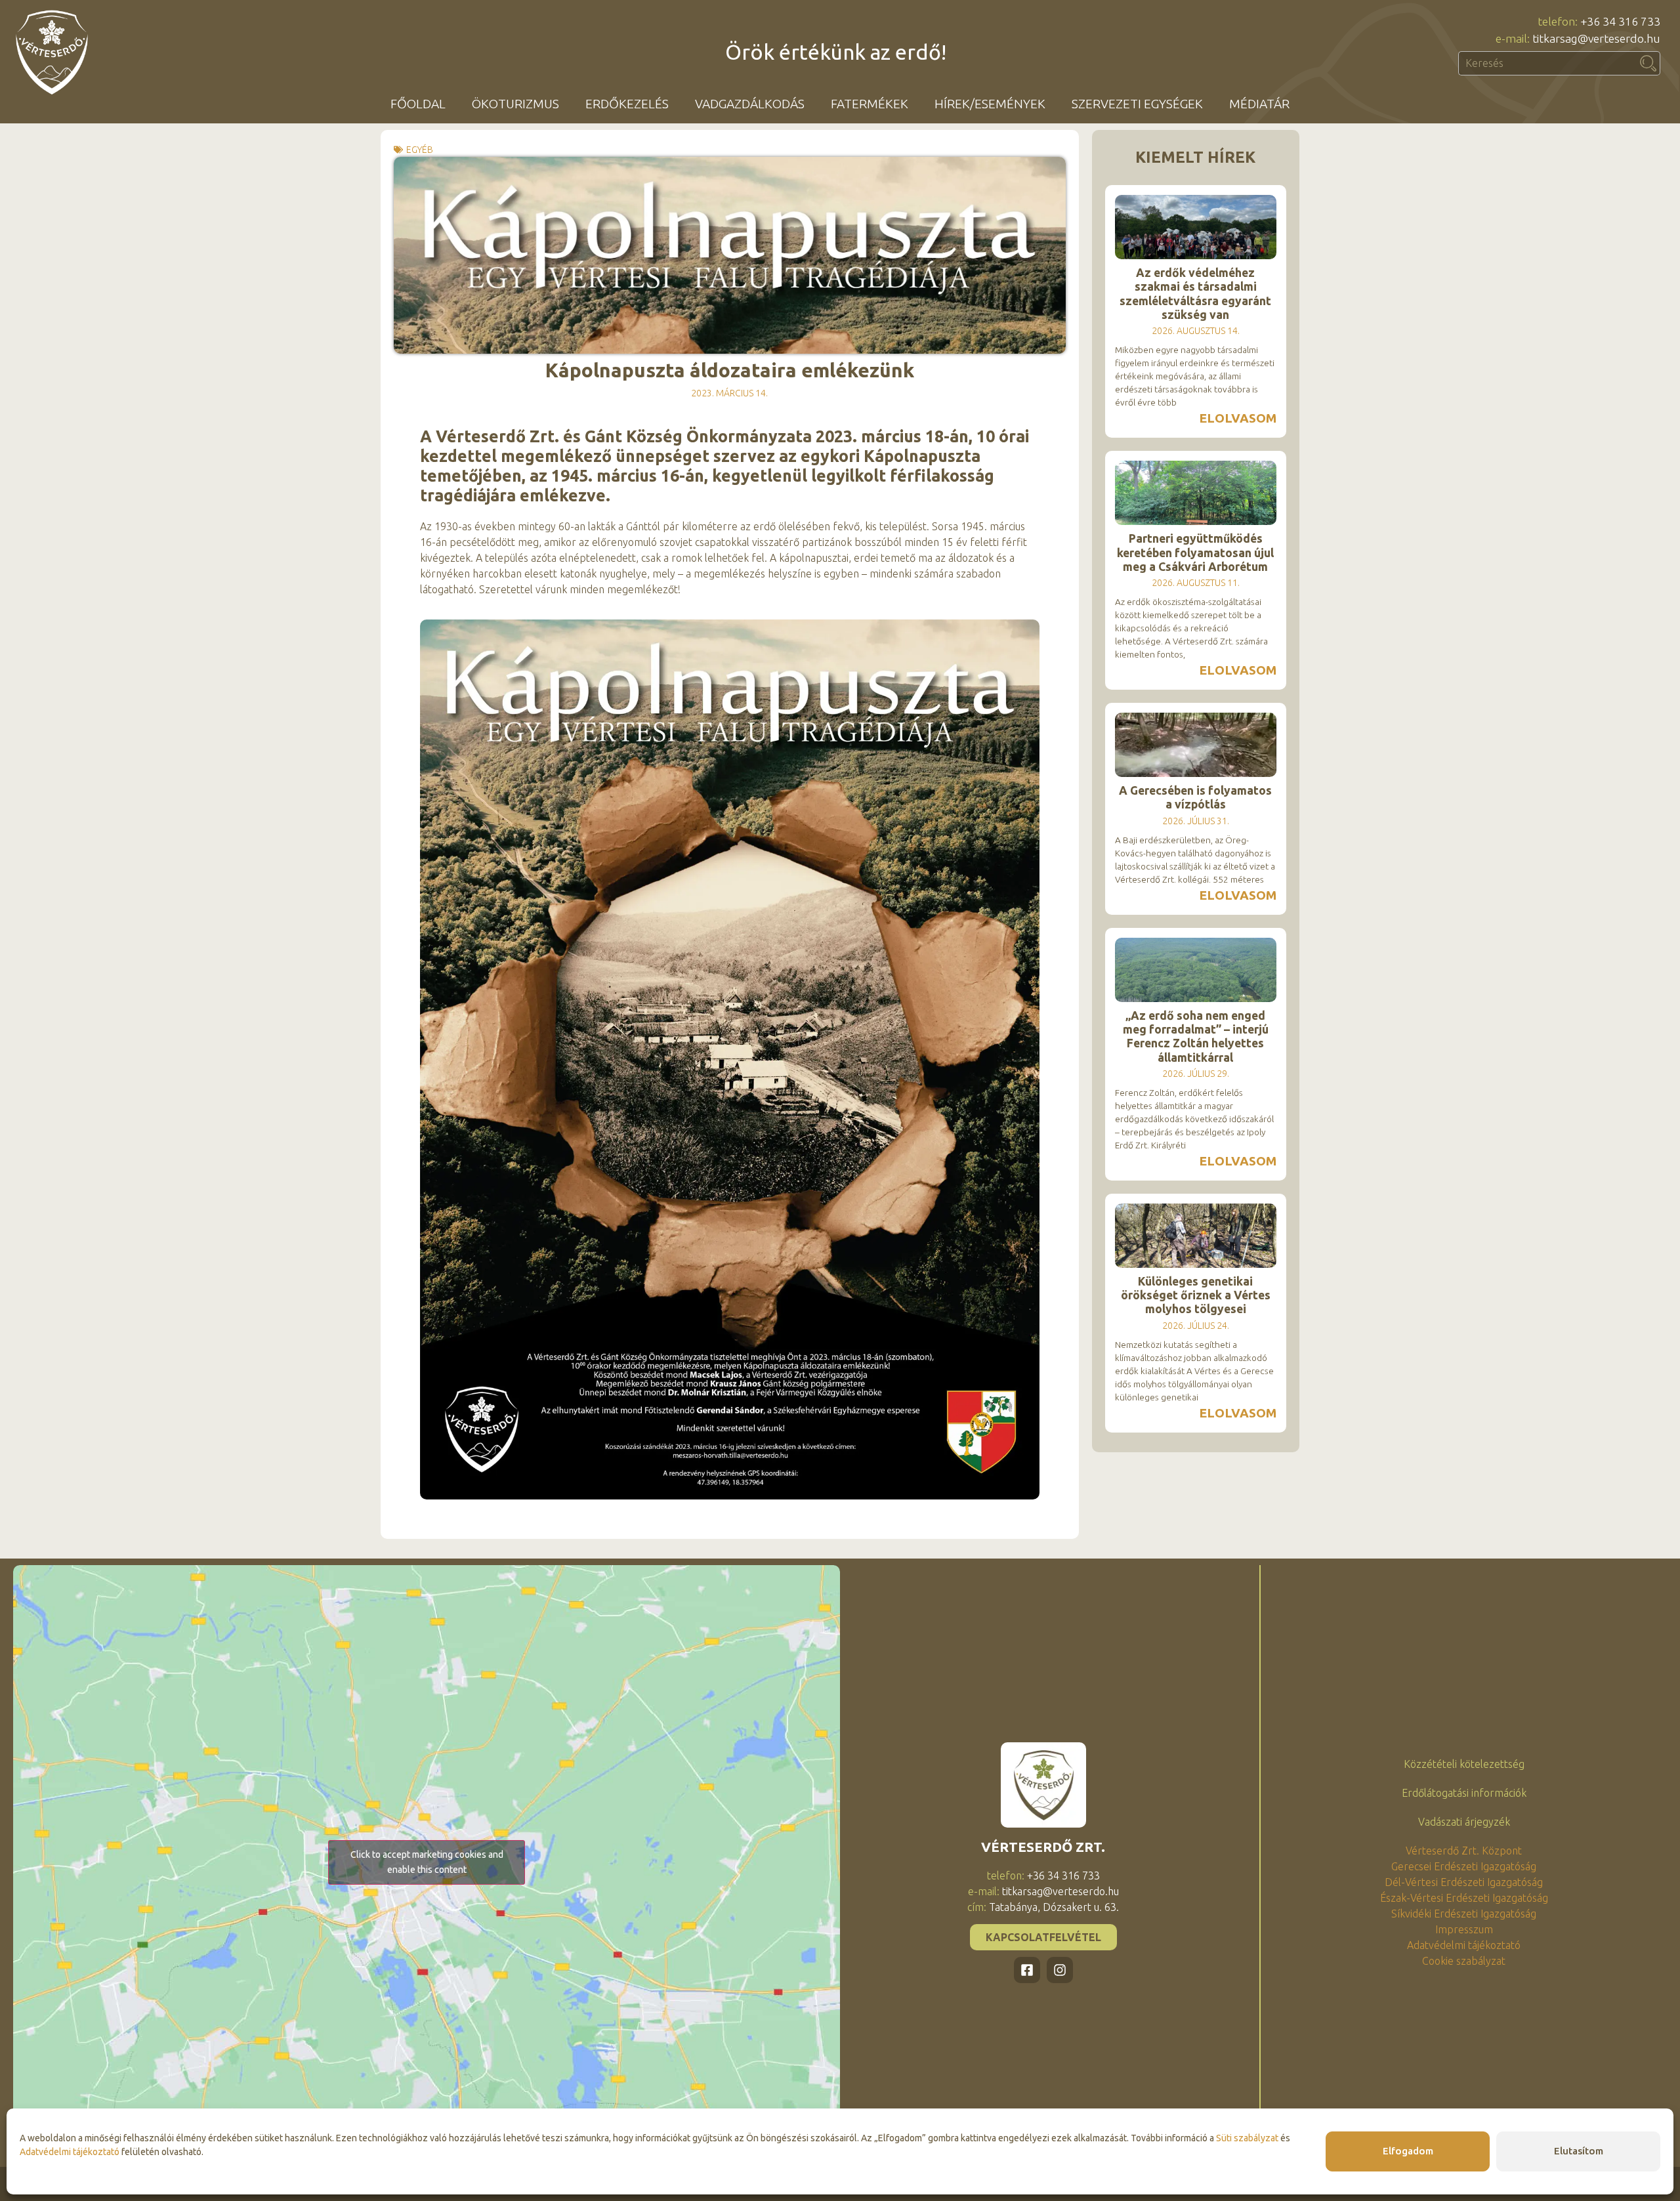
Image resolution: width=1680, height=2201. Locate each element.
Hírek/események (990, 104)
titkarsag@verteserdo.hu (1060, 1891)
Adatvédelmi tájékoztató (70, 2152)
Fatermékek (870, 104)
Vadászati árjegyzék (1464, 1822)
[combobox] (1547, 63)
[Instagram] (1060, 1970)
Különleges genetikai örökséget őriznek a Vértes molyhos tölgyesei (1196, 1295)
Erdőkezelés (627, 104)
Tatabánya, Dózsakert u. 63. (1054, 1907)
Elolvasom (1238, 418)
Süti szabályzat (1247, 2138)
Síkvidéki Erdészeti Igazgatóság (1464, 1914)
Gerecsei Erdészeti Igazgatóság (1464, 1866)
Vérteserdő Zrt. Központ (1464, 1851)
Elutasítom (1579, 2151)
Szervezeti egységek (1137, 104)
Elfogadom (1408, 2151)
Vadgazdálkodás (750, 104)
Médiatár (1259, 104)
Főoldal (418, 104)
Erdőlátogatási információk (1464, 1793)
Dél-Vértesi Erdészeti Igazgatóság (1464, 1882)
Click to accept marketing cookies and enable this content (427, 1862)
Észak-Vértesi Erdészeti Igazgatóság (1464, 1898)
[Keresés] (1648, 63)
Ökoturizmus (515, 104)
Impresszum (1464, 1929)
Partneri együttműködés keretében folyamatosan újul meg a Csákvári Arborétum (1195, 552)
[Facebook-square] (1027, 1970)
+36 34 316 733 (1063, 1876)
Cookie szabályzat (1464, 1961)
